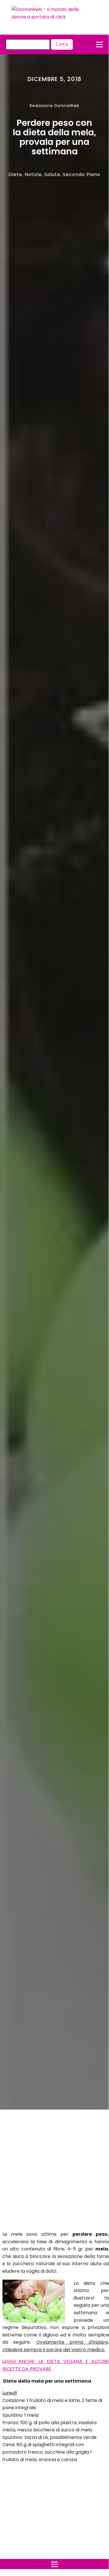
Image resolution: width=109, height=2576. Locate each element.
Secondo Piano (82, 174)
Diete (15, 174)
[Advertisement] (49, 2172)
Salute (52, 174)
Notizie (33, 174)
